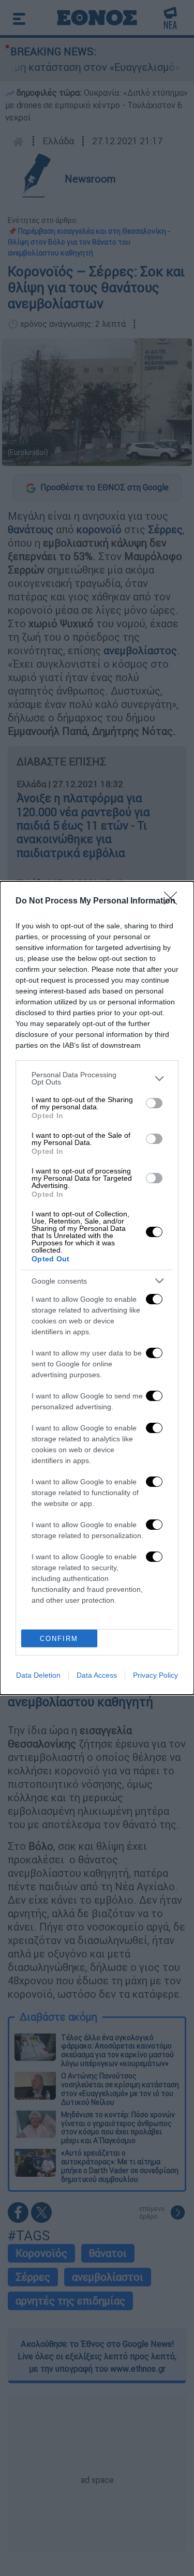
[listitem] (97, 1078)
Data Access (97, 1675)
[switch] (154, 1103)
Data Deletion (38, 1675)
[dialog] (97, 1288)
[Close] (174, 901)
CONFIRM (59, 1639)
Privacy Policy (155, 1675)
